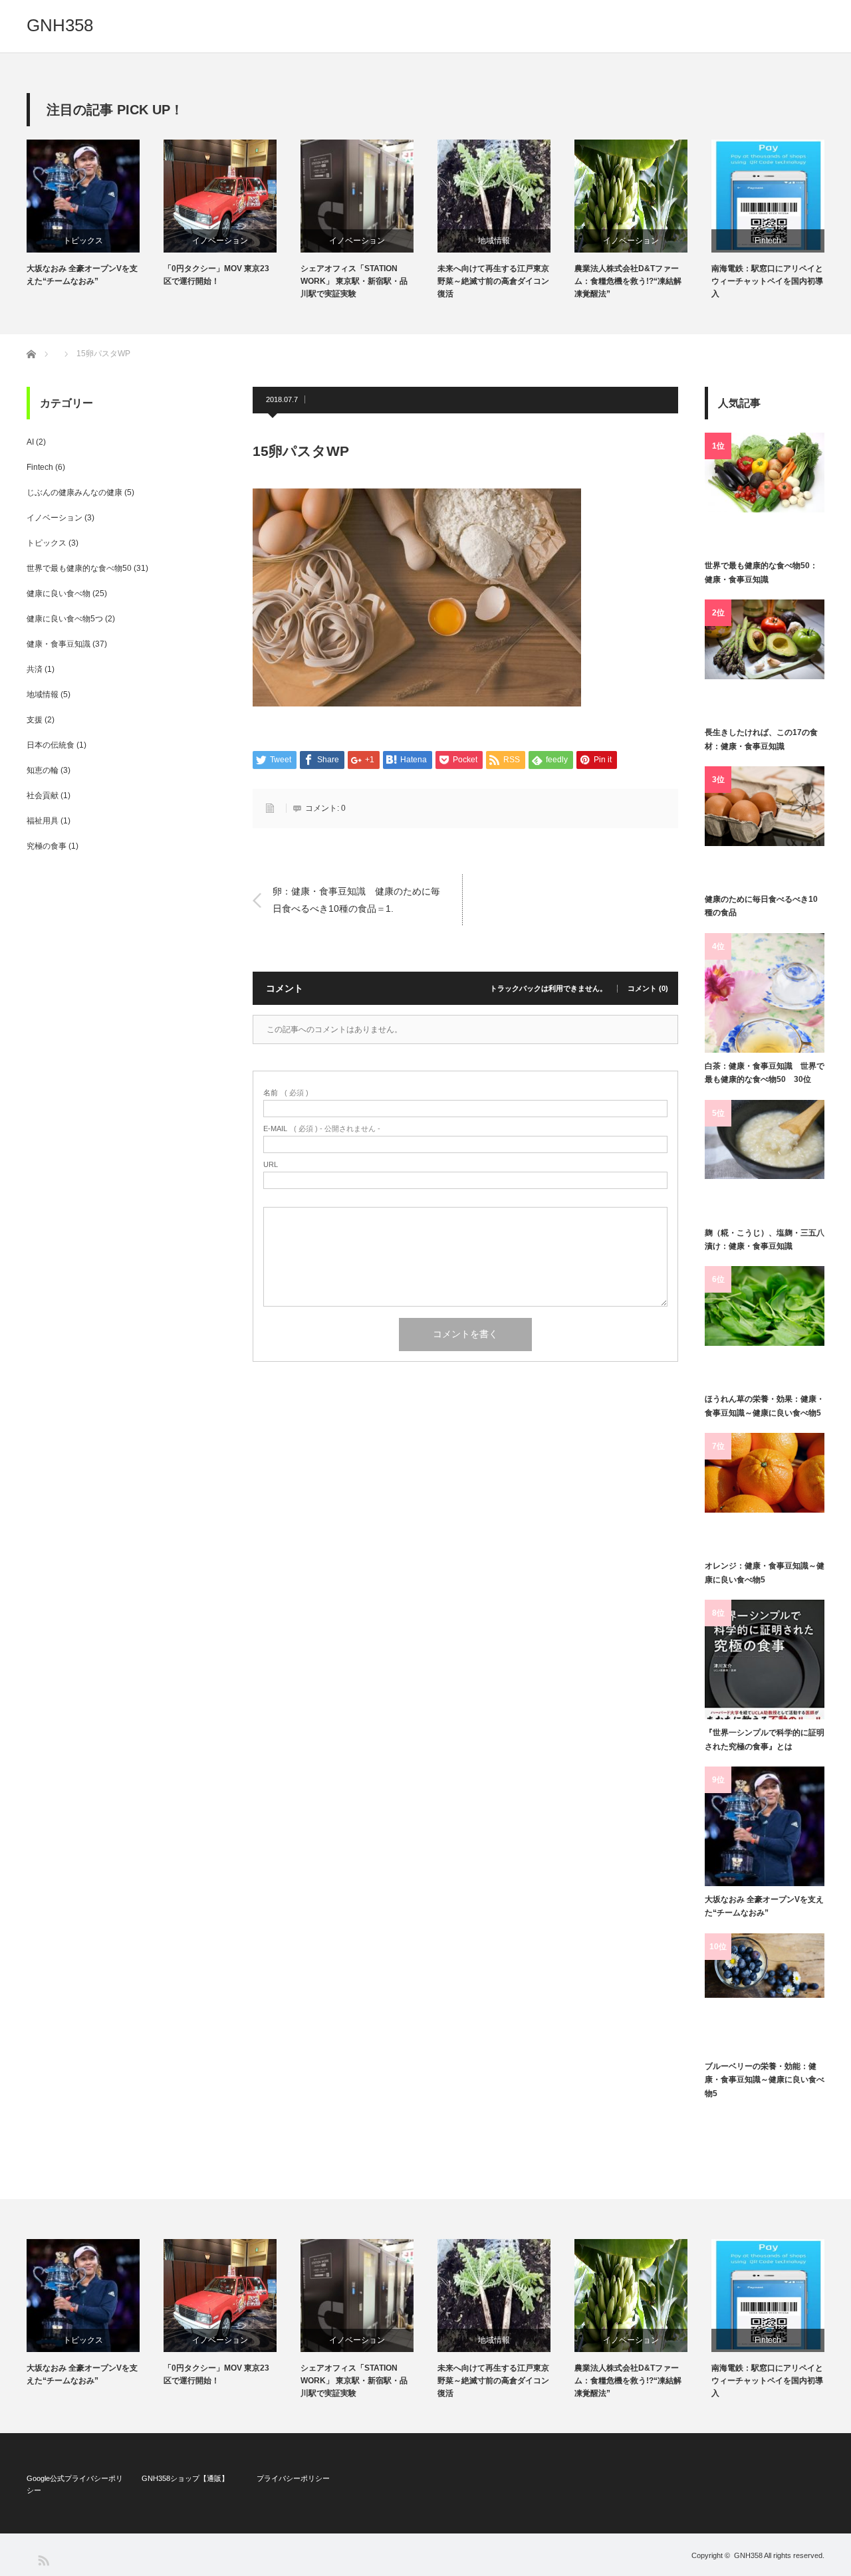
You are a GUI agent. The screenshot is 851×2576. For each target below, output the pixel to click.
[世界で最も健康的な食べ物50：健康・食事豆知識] (765, 492)
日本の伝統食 (51, 745)
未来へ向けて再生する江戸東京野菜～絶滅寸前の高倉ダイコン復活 (493, 281)
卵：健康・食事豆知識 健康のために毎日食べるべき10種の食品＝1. (356, 900)
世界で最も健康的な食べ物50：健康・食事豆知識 (761, 572)
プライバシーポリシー (293, 2478)
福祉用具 (43, 821)
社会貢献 (43, 796)
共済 (35, 669)
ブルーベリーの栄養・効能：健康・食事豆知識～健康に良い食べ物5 (765, 2080)
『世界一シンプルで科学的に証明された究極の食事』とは (765, 1739)
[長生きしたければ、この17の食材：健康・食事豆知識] (765, 659)
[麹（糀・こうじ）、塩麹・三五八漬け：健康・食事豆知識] (765, 1160)
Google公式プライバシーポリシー (75, 2484)
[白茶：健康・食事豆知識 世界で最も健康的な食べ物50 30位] (765, 993)
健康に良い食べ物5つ (65, 619)
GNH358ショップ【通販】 (185, 2478)
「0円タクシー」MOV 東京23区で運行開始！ (216, 275)
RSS (43, 2560)
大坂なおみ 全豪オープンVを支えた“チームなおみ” (82, 275)
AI (30, 442)
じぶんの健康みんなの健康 (74, 492)
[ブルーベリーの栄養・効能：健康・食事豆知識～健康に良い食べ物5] (765, 1993)
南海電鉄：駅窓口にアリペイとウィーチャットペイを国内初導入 (767, 281)
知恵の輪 (43, 770)
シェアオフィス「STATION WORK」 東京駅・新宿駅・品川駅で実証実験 (354, 281)
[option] (95, 214)
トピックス (83, 241)
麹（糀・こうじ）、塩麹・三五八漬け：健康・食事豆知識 (765, 1239)
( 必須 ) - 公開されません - (322, 1129)
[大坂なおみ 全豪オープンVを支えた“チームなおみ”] (765, 1826)
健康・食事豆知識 (59, 644)
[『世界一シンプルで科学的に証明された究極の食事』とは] (765, 1660)
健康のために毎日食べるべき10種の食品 (761, 906)
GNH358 (60, 25)
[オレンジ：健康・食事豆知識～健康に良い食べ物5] (765, 1493)
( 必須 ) (286, 1093)
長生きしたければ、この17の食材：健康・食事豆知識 (761, 739)
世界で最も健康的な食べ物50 (79, 568)
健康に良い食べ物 (59, 593)
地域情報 (494, 241)
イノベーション (220, 241)
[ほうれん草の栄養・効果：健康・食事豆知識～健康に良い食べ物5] (765, 1326)
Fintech (768, 241)
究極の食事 (47, 846)
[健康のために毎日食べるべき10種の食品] (765, 826)
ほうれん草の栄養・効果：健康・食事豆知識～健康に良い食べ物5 (765, 1406)
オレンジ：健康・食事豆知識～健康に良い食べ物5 (765, 1572)
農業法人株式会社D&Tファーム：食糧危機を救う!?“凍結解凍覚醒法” (628, 281)
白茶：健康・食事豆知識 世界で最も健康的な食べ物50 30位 (765, 1073)
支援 (35, 720)
